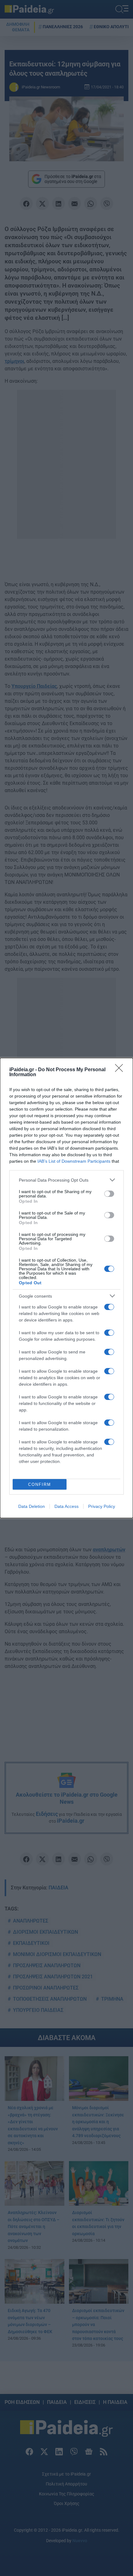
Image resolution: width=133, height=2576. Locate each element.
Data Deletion (32, 1506)
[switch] (109, 1194)
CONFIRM (40, 1484)
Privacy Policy (102, 1506)
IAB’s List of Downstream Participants (74, 1161)
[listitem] (66, 1180)
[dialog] (66, 1288)
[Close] (121, 1070)
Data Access (66, 1506)
